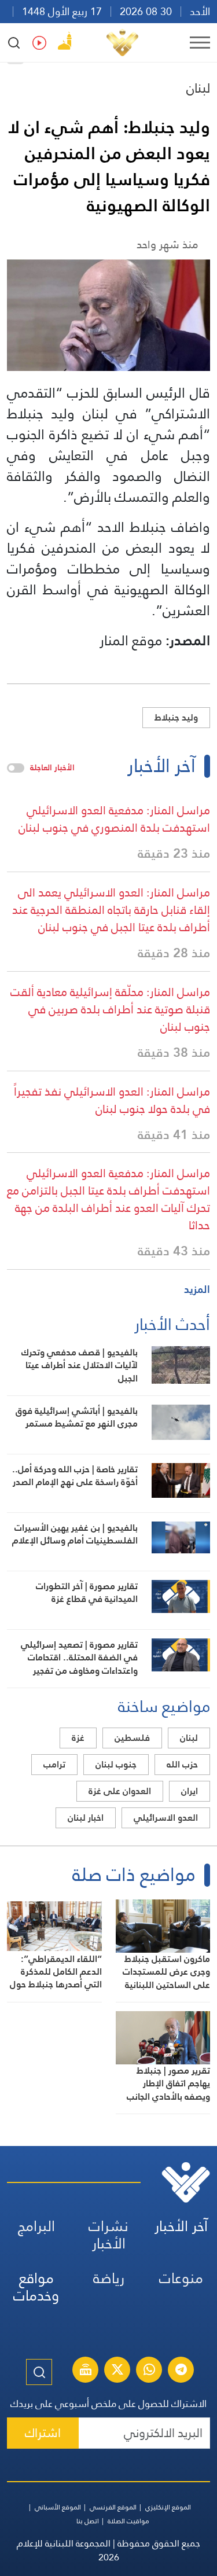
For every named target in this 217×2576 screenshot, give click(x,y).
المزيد (197, 1289)
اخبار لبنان (86, 1818)
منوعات (181, 2278)
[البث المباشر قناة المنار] (86, 2371)
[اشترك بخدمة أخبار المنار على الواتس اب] (149, 2371)
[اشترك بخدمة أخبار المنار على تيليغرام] (181, 2371)
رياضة (109, 2278)
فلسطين (132, 1738)
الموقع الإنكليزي (168, 2507)
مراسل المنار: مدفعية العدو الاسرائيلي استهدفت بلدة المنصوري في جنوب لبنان (114, 819)
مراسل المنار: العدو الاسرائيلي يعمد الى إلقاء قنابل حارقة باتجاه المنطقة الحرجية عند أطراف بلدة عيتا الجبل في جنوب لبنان (111, 910)
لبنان (198, 88)
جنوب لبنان (116, 1764)
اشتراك (43, 2433)
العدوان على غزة (120, 1791)
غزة (78, 1738)
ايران (190, 1791)
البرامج (36, 2226)
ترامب (54, 1764)
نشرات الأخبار (108, 2235)
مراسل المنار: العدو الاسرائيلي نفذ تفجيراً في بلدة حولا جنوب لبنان (112, 1100)
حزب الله (182, 1764)
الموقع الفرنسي (113, 2507)
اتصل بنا (88, 2521)
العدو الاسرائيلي (166, 1818)
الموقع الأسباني (58, 2507)
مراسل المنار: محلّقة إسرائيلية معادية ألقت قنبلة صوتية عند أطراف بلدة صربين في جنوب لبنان (110, 1009)
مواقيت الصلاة (128, 2521)
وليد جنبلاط (176, 717)
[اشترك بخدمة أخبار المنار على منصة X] (117, 2371)
